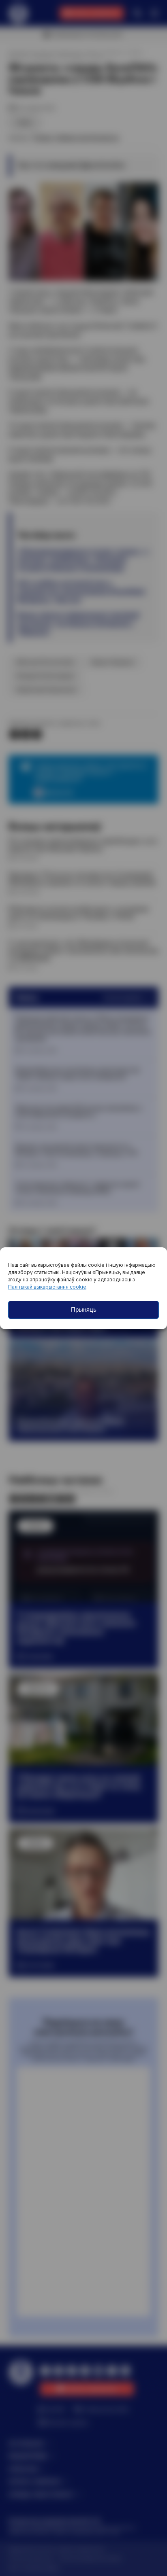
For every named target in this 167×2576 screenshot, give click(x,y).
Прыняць (84, 1309)
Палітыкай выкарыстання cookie (47, 1287)
